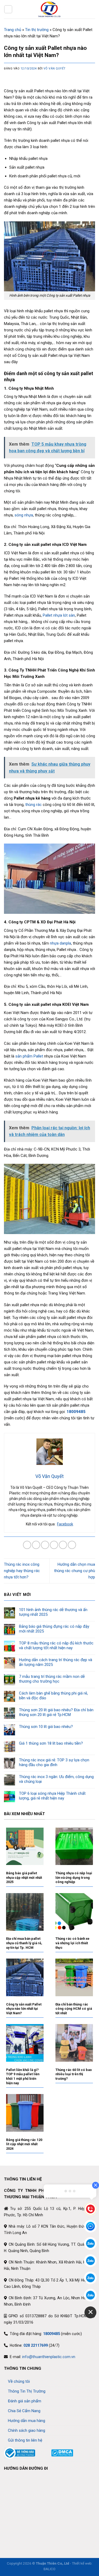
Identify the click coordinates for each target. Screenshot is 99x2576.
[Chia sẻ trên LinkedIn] (72, 1545)
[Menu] (8, 9)
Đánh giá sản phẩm (25, 2401)
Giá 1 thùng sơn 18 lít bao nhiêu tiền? (51, 1743)
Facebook (65, 1524)
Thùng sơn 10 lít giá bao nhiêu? (46, 1727)
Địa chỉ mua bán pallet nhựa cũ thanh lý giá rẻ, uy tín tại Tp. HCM (24, 1943)
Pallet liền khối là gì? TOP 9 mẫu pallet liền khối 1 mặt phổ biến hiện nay (23, 2076)
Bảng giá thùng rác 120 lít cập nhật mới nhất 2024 (24, 2144)
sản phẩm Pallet (29, 1056)
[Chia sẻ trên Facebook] (36, 1545)
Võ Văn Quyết (55, 69)
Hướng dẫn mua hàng (27, 2421)
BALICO (49, 2569)
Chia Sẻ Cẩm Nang (24, 2411)
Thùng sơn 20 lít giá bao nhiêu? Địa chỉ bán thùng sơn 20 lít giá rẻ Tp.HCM (56, 1712)
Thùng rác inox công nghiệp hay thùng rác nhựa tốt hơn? (22, 1571)
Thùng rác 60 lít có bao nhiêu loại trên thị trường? (74, 2074)
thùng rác (34, 805)
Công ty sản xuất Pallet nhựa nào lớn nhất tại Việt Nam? (24, 2009)
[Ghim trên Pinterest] (63, 1545)
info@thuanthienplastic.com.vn (49, 2357)
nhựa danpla (60, 943)
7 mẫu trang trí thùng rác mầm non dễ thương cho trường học (52, 1679)
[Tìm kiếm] (93, 9)
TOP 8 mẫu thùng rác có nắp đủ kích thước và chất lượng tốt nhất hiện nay (56, 1645)
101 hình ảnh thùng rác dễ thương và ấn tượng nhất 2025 (53, 1612)
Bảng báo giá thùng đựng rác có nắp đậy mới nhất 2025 (54, 1629)
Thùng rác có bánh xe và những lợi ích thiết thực (72, 1943)
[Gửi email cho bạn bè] (54, 1545)
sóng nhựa (24, 515)
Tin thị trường (37, 30)
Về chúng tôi (19, 2381)
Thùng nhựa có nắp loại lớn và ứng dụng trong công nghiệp (74, 1877)
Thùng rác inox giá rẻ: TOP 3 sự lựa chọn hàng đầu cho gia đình (54, 1762)
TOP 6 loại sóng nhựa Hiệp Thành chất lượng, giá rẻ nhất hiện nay (52, 1796)
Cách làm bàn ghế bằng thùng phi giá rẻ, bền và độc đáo (53, 1696)
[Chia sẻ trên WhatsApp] (27, 1545)
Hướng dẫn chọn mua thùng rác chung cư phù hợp (75, 1571)
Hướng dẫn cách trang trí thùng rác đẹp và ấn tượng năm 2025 (56, 1662)
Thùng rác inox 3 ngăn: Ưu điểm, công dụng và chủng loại (56, 1779)
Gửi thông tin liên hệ (25, 2440)
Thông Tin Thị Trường (27, 2391)
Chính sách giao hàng (27, 2430)
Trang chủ (13, 30)
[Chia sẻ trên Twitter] (45, 1545)
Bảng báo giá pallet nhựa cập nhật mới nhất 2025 (24, 1877)
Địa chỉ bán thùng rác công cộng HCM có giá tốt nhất (74, 2009)
